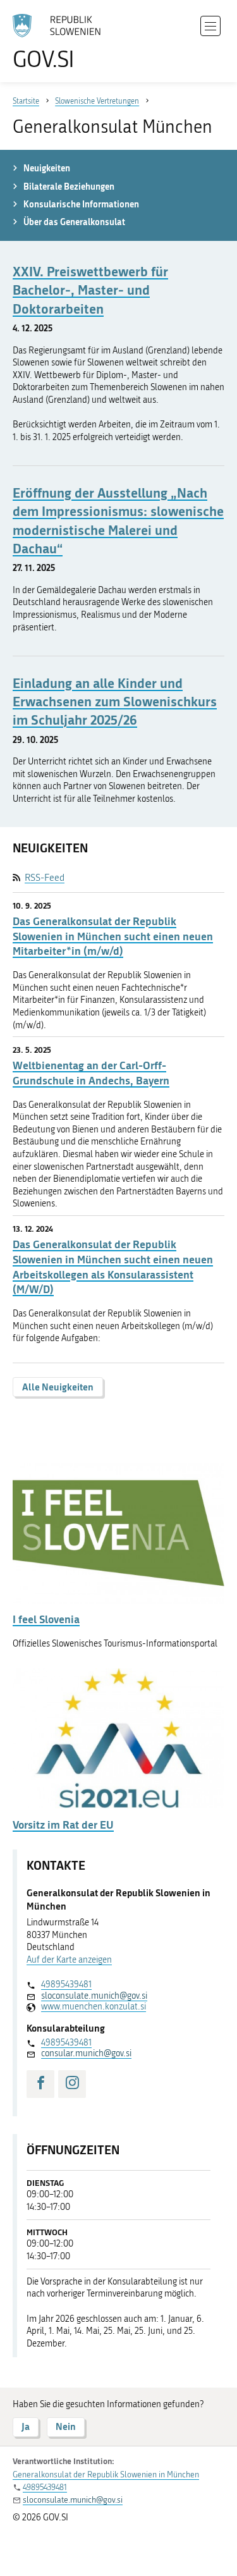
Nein (66, 2426)
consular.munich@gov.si (86, 2053)
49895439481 (66, 1984)
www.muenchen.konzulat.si (94, 2007)
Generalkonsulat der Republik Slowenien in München (106, 2475)
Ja (26, 2426)
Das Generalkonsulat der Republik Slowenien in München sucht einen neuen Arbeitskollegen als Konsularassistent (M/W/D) (113, 1267)
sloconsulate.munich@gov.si (94, 1996)
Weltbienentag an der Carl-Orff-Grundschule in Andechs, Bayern (91, 1073)
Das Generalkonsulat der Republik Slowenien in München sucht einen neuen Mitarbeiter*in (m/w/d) (113, 936)
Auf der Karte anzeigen (69, 1960)
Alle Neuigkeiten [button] (58, 1387)
